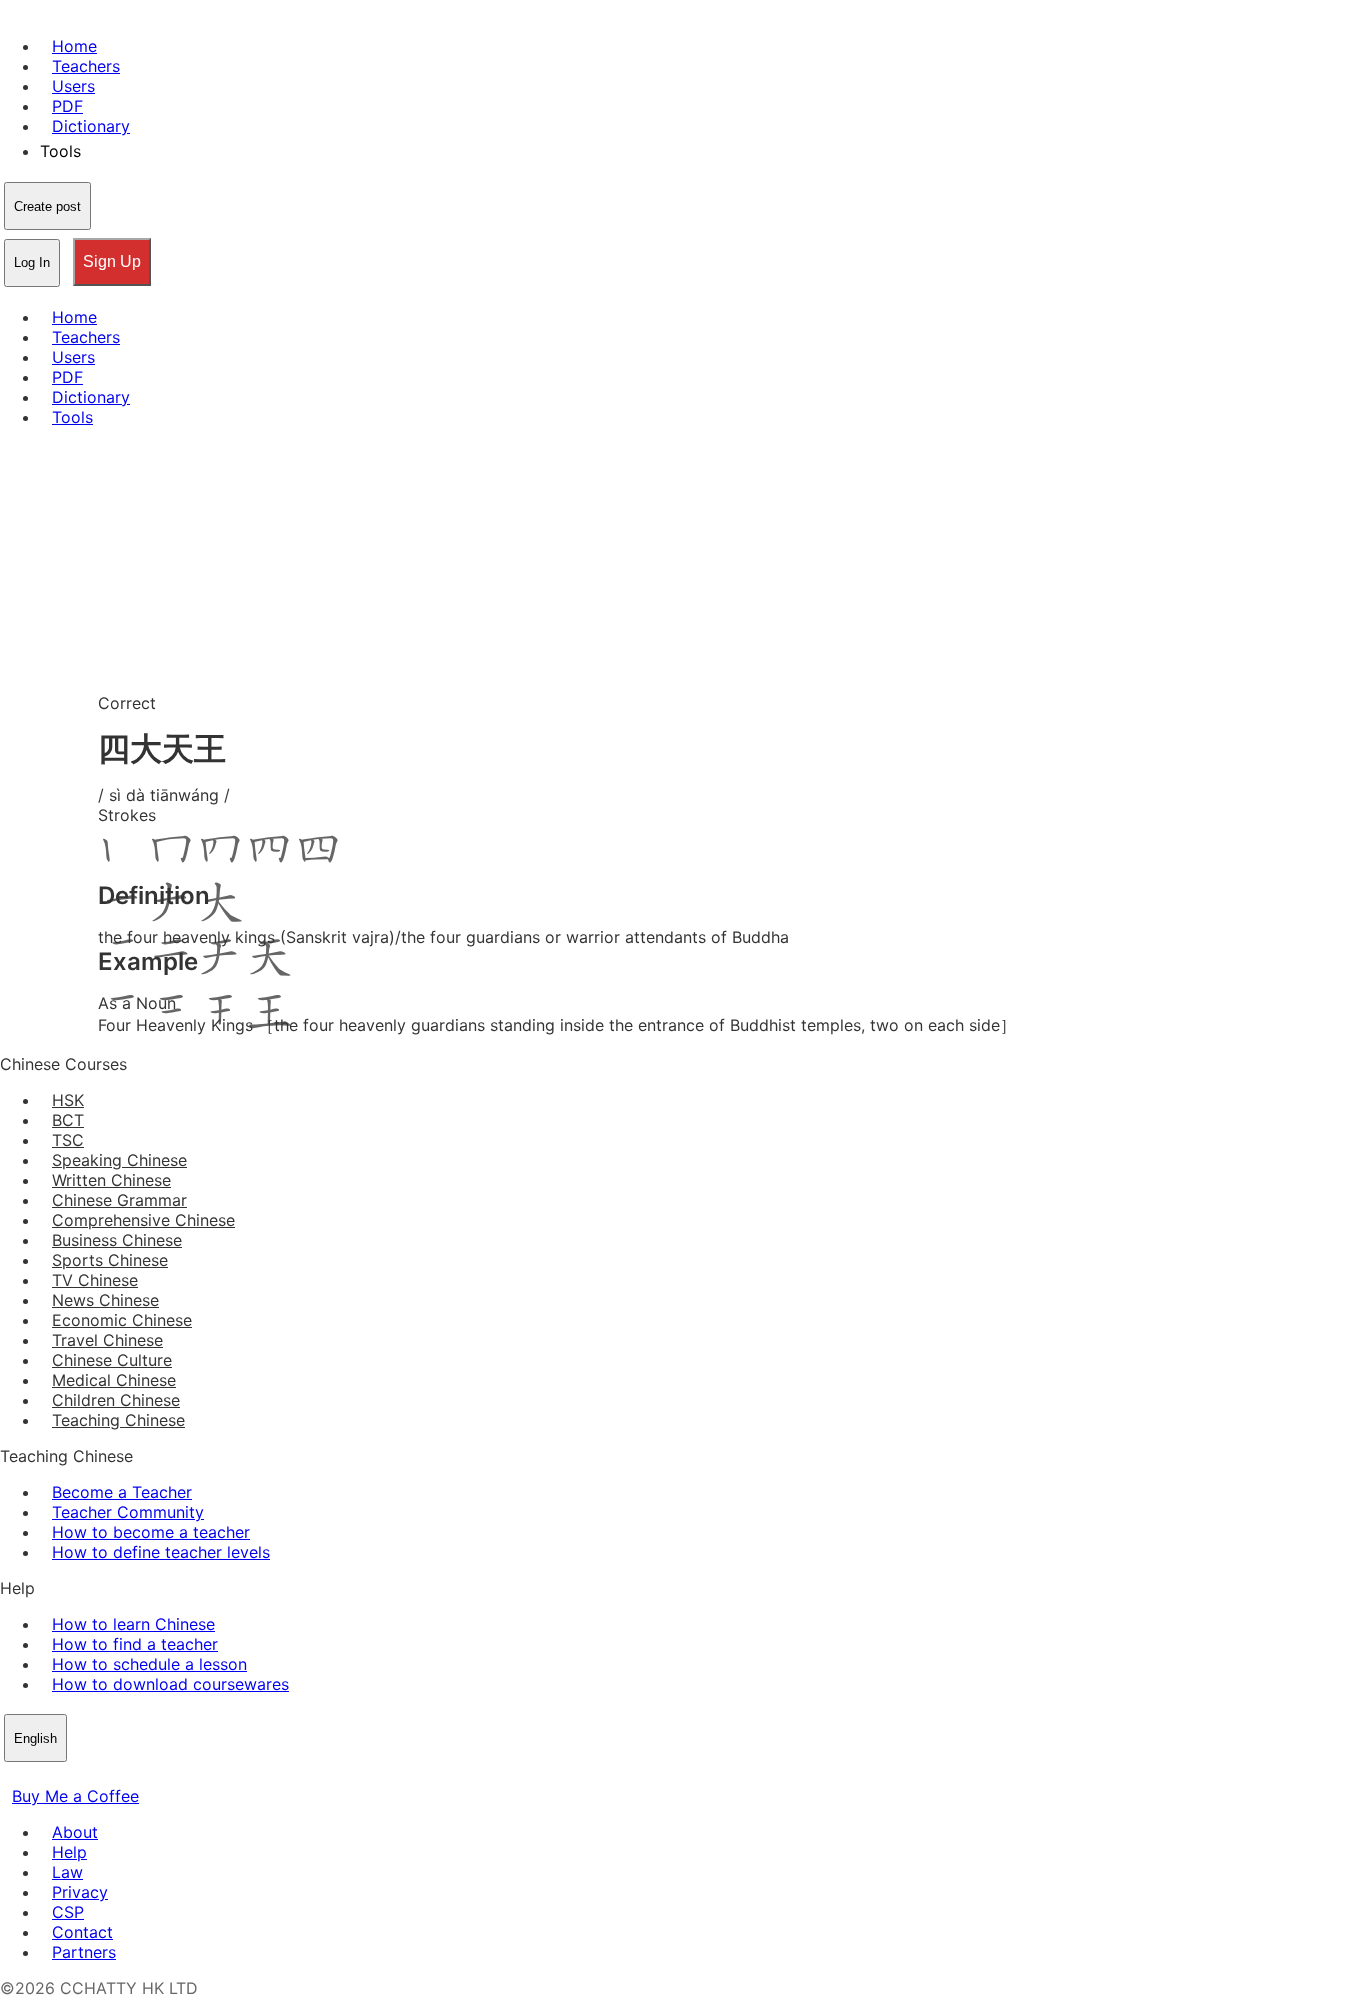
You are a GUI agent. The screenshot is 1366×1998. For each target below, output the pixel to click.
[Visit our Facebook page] (12, 1776)
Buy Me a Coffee (75, 1796)
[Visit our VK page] (60, 1776)
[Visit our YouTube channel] (84, 1776)
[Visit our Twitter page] (36, 1776)
